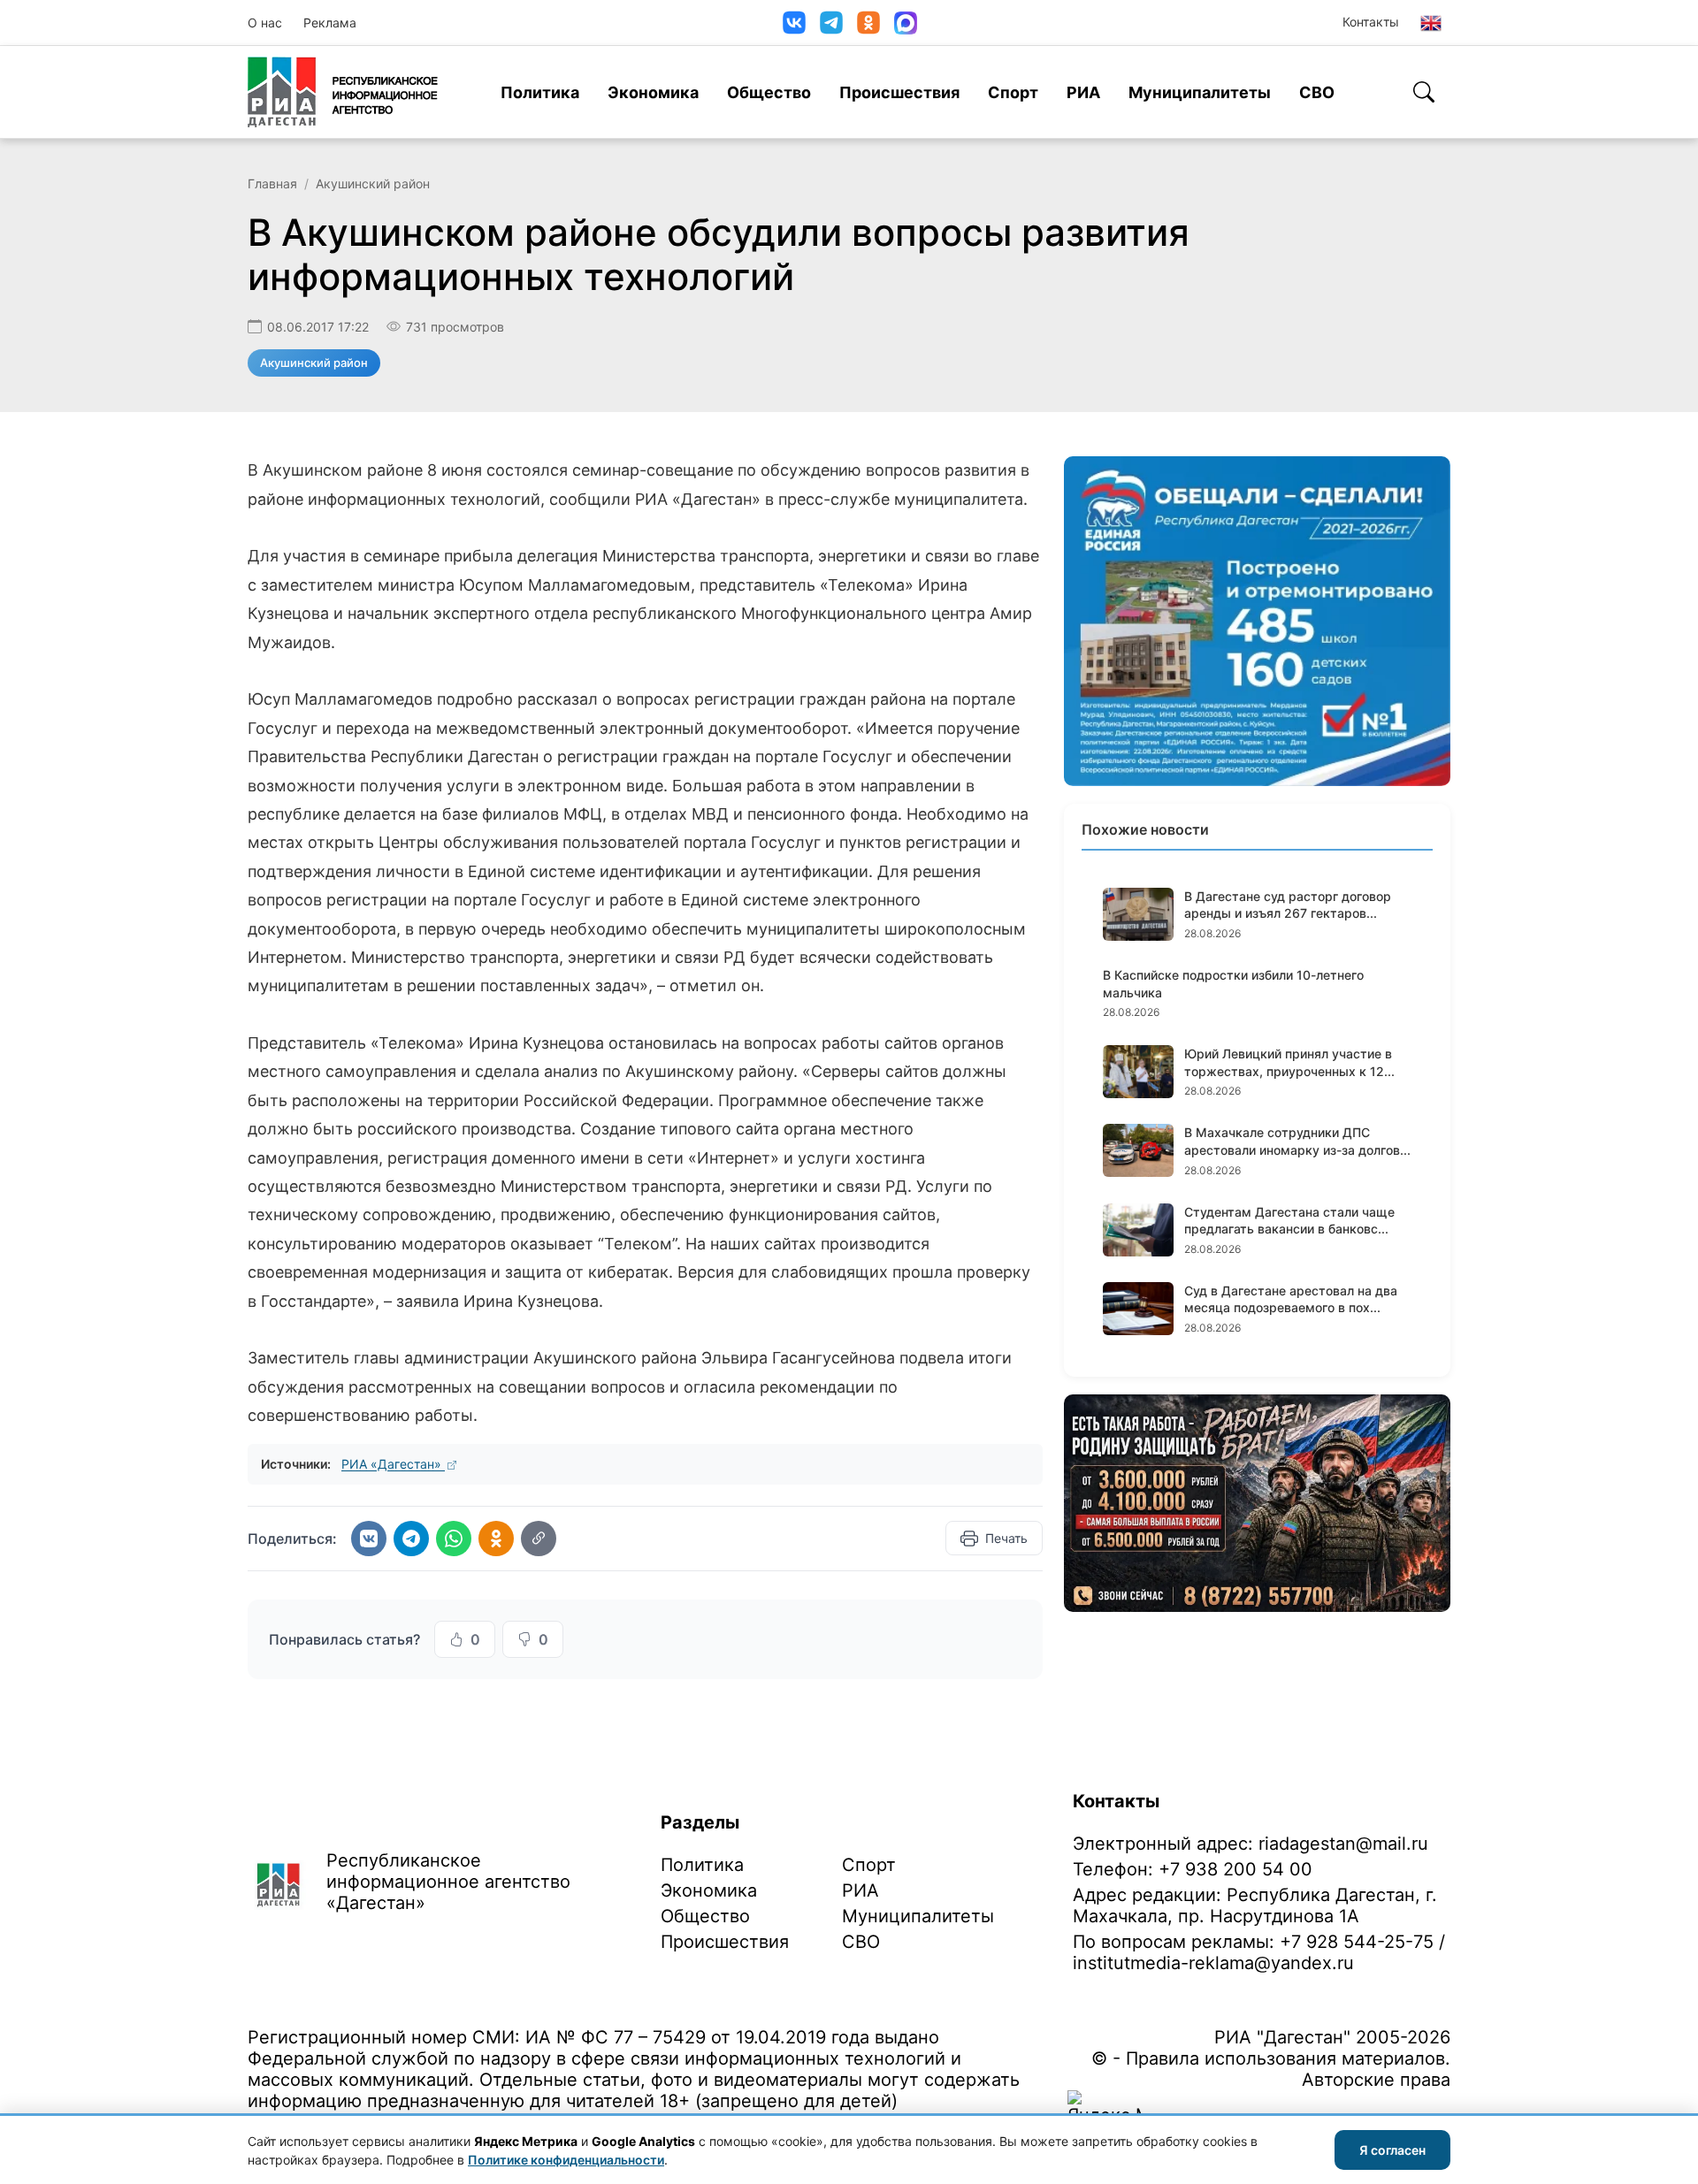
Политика (540, 92)
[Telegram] (831, 23)
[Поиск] (1424, 92)
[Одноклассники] (868, 23)
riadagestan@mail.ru (1343, 1844)
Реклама (330, 23)
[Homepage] (343, 92)
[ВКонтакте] (794, 23)
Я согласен (1392, 2150)
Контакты (1371, 22)
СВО (1317, 92)
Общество (769, 92)
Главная (272, 183)
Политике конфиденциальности (566, 2160)
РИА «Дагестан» (393, 1464)
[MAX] (906, 23)
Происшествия (899, 92)
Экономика (653, 92)
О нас (265, 23)
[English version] (1431, 23)
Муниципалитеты (1200, 92)
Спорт (1013, 92)
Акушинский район (373, 183)
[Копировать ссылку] (539, 1539)
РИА (1083, 92)
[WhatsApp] (454, 1539)
